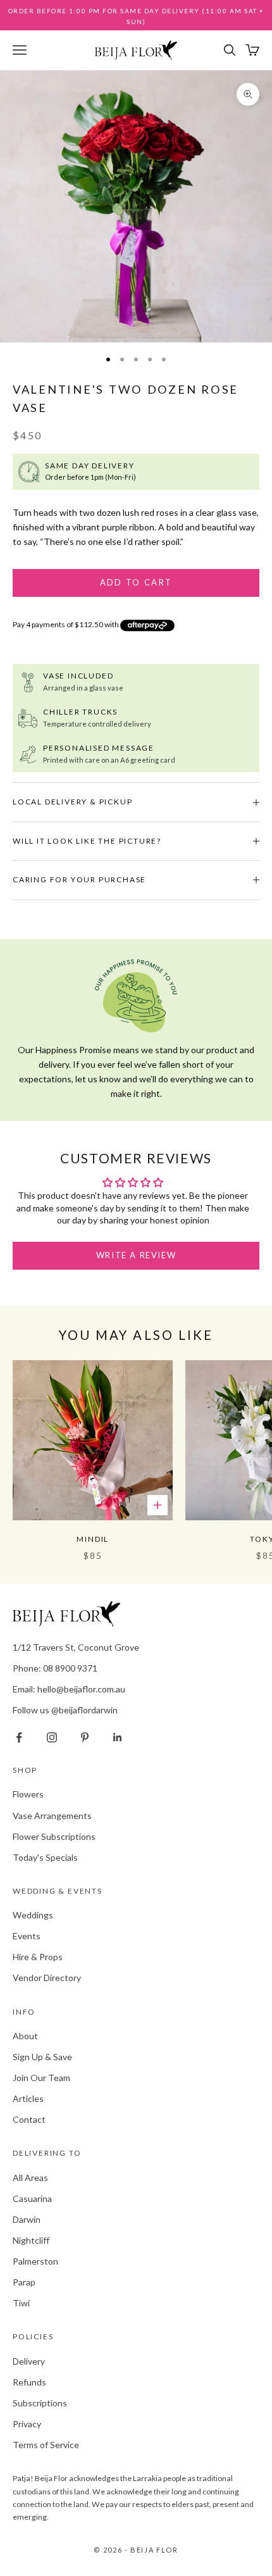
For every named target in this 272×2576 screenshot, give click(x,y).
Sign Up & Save (42, 2057)
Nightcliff (31, 2240)
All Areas (30, 2178)
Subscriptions (40, 2403)
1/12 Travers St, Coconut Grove (76, 1647)
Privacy (27, 2424)
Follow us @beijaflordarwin (65, 1710)
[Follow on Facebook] (19, 1737)
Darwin (27, 2219)
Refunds (29, 2382)
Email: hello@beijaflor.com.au (69, 1689)
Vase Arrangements (52, 1816)
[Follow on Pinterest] (85, 1737)
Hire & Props (38, 1957)
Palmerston (35, 2261)
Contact (29, 2119)
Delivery (29, 2361)
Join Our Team (41, 2078)
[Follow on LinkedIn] (118, 1737)
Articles (28, 2098)
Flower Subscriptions (54, 1836)
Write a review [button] (136, 1255)
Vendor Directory (47, 1978)
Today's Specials (45, 1857)
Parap (24, 2282)
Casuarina (32, 2198)
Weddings (33, 1915)
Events (27, 1936)
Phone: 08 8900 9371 (55, 1668)
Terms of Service (46, 2445)
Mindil (93, 1539)
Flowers (28, 1794)
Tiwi (21, 2303)
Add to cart (136, 582)
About (25, 2036)
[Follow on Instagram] (52, 1737)
